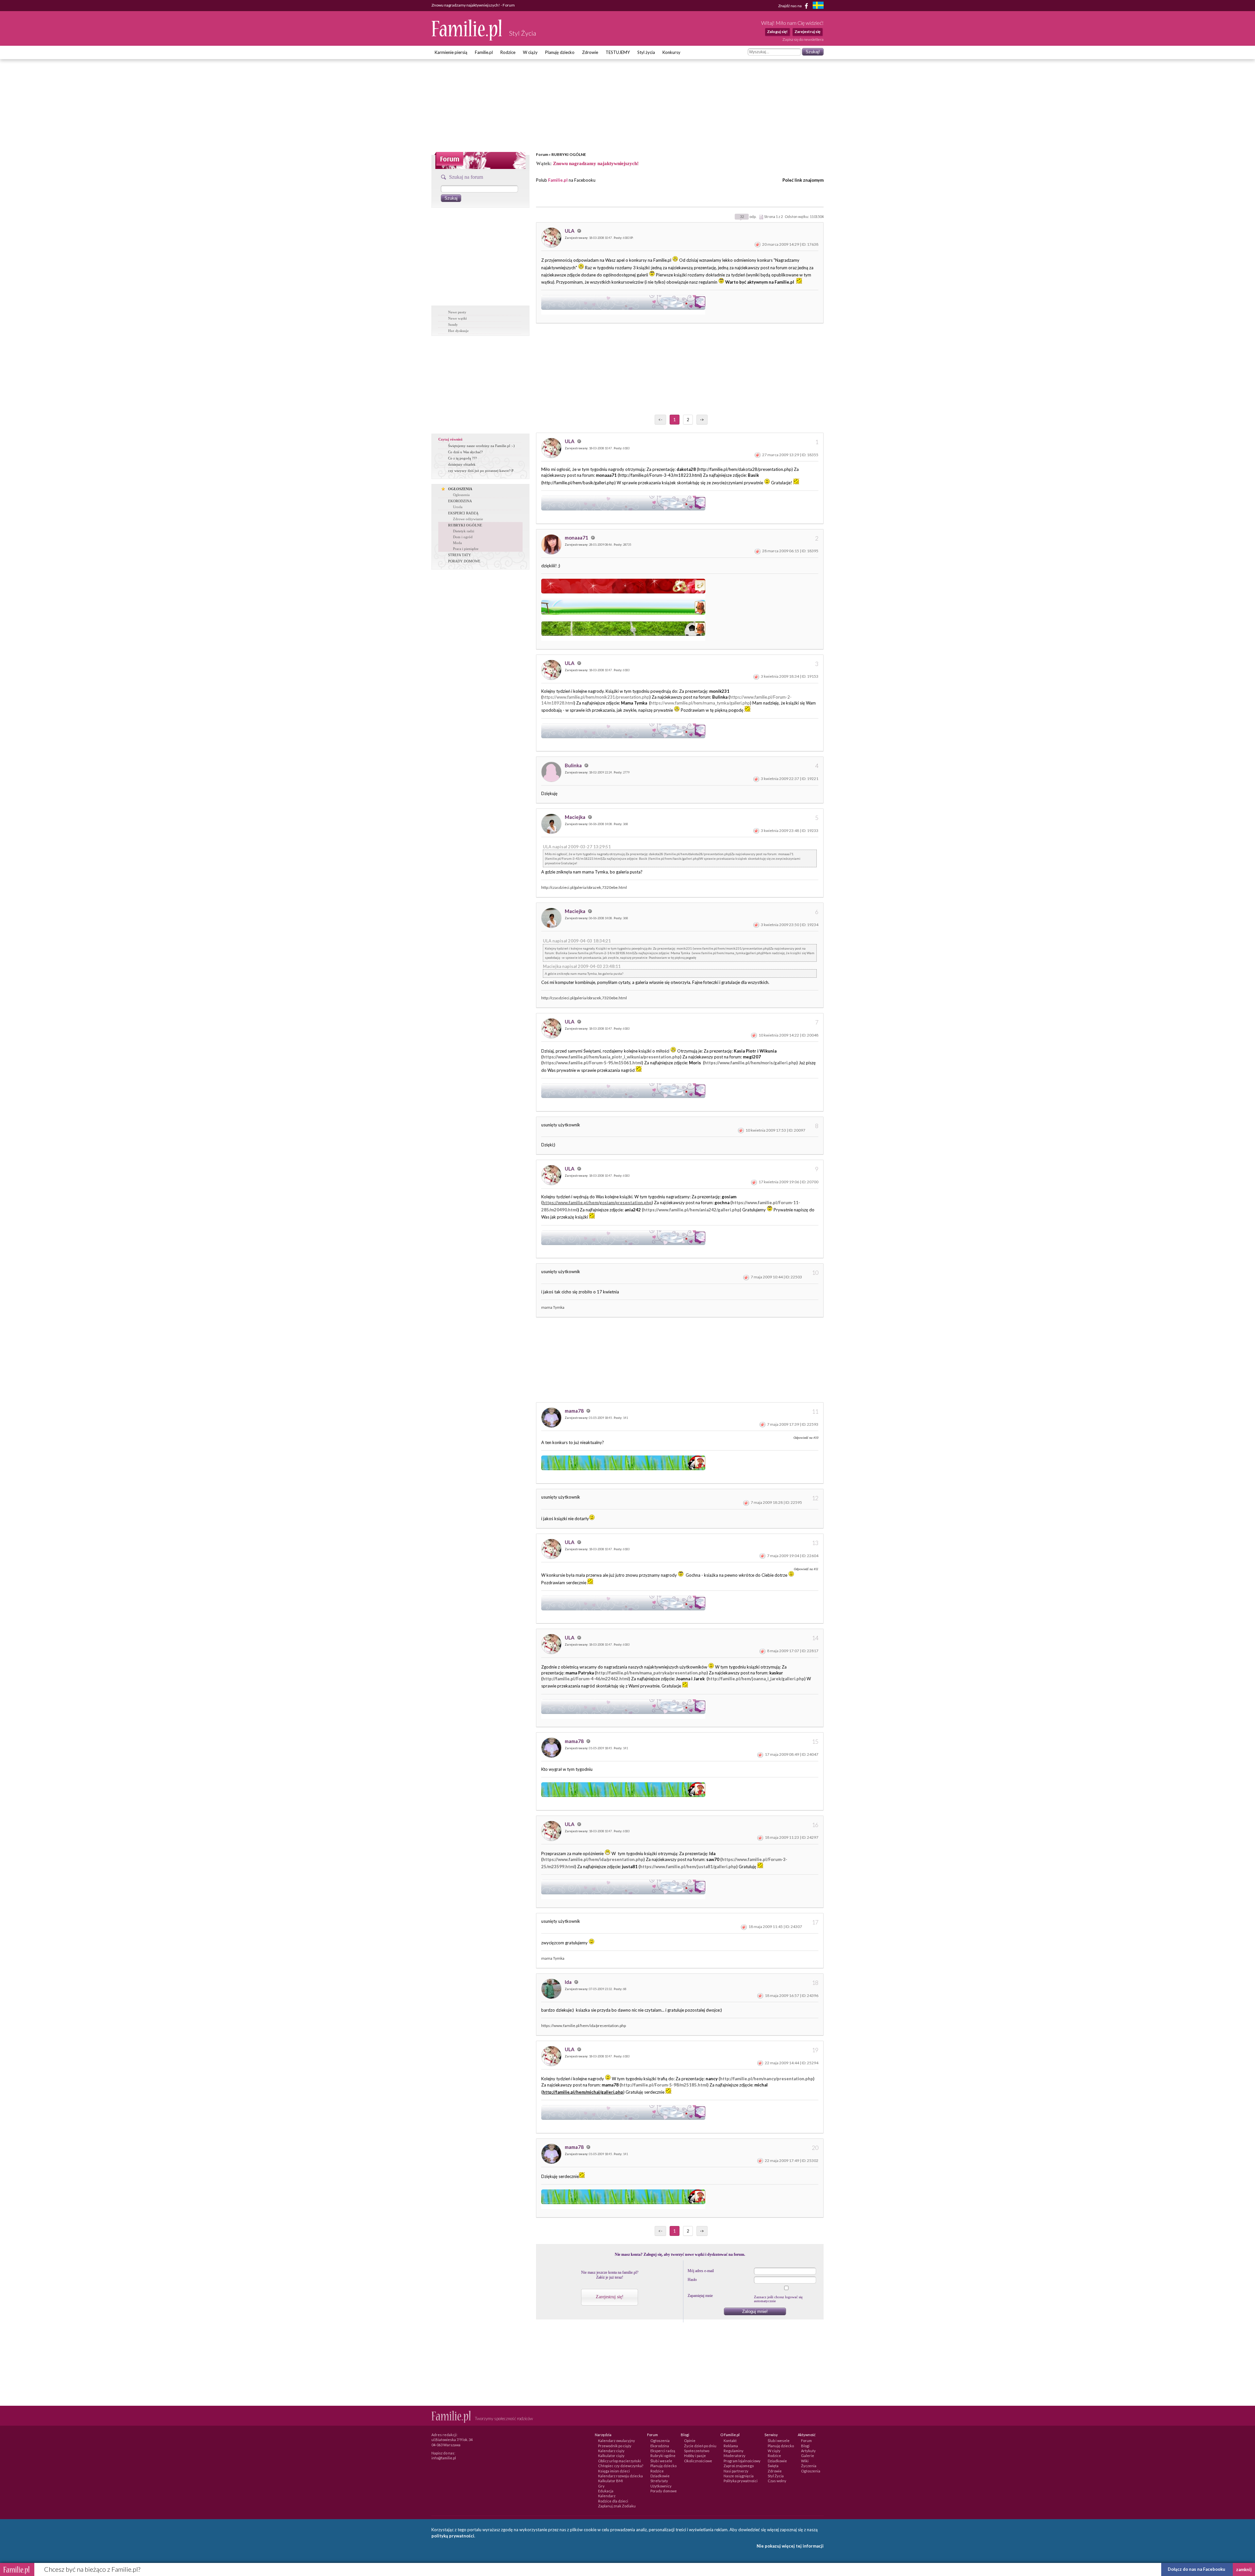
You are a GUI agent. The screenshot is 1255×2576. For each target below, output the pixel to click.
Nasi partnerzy (736, 2471)
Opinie (690, 2441)
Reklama (731, 2446)
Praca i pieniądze (466, 549)
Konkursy (671, 52)
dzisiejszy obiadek (462, 464)
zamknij (1244, 2569)
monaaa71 (577, 538)
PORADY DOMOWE (464, 561)
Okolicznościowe (698, 2461)
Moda (457, 543)
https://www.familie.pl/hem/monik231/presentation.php (596, 697)
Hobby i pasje (695, 2456)
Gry (601, 2486)
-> (702, 420)
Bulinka (574, 765)
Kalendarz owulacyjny (617, 2441)
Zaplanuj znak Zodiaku (617, 2506)
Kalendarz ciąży (611, 2451)
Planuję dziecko (560, 52)
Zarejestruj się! (610, 2297)
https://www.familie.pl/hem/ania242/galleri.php (692, 1210)
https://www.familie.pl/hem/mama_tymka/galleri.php (700, 703)
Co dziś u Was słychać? (465, 452)
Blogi (805, 2446)
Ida (569, 1982)
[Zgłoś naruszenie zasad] (758, 244)
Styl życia (646, 52)
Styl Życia (776, 2476)
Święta (773, 2466)
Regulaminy (734, 2451)
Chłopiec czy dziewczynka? (621, 2466)
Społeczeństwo (697, 2451)
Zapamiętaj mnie (700, 2296)
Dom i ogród (463, 537)
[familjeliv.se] (818, 6)
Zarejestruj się (807, 32)
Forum (542, 154)
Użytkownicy (661, 2486)
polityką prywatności (453, 2536)
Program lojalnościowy (742, 2461)
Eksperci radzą (663, 2451)
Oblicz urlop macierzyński (619, 2461)
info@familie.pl (444, 2458)
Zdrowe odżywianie (468, 519)
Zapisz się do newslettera (803, 39)
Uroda (458, 507)
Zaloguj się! (777, 32)
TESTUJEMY (618, 52)
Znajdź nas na (790, 5)
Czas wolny (777, 2481)
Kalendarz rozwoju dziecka (620, 2476)
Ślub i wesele (661, 2461)
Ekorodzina (660, 2446)
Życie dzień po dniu (700, 2446)
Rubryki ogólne (663, 2456)
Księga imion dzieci (614, 2471)
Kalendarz (607, 2496)
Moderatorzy (735, 2456)
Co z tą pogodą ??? (462, 458)
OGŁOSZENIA (460, 489)
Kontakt (730, 2441)
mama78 (575, 1411)
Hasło (692, 2280)
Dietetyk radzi (464, 531)
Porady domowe (664, 2491)
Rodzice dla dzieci (613, 2501)
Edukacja (606, 2491)
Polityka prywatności (741, 2481)
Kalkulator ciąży (611, 2456)
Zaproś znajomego (739, 2466)
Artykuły (808, 2451)
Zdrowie (590, 52)
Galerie (808, 2456)
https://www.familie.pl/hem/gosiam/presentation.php (597, 1203)
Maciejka (576, 817)
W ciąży (530, 52)
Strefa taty (659, 2481)
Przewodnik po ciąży (615, 2446)
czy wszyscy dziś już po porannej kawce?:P (481, 471)
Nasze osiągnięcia (739, 2476)
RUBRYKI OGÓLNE (569, 154)
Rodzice (508, 52)
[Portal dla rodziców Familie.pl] (467, 39)
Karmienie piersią (451, 52)
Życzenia (809, 2466)
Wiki (805, 2461)
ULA (570, 231)
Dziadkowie (660, 2476)
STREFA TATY (460, 555)
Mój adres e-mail (701, 2271)
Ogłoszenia (461, 495)
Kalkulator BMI (611, 2481)
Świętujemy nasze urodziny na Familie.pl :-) (481, 446)
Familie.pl (484, 52)
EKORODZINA (460, 501)
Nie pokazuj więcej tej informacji (790, 2546)
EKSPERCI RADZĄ (463, 513)
